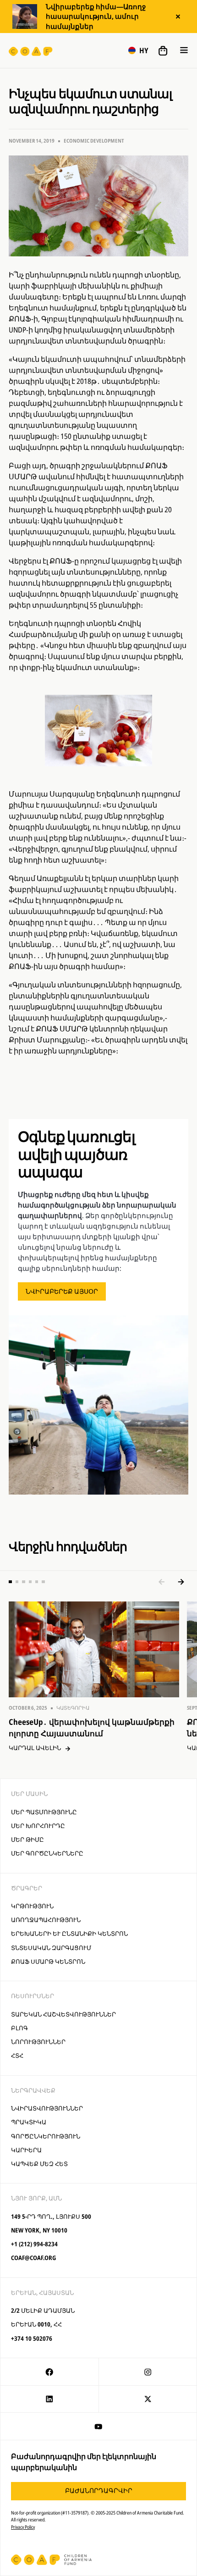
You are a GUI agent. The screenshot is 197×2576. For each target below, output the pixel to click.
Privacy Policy (23, 2527)
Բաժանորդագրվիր (99, 2490)
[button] (138, 50)
